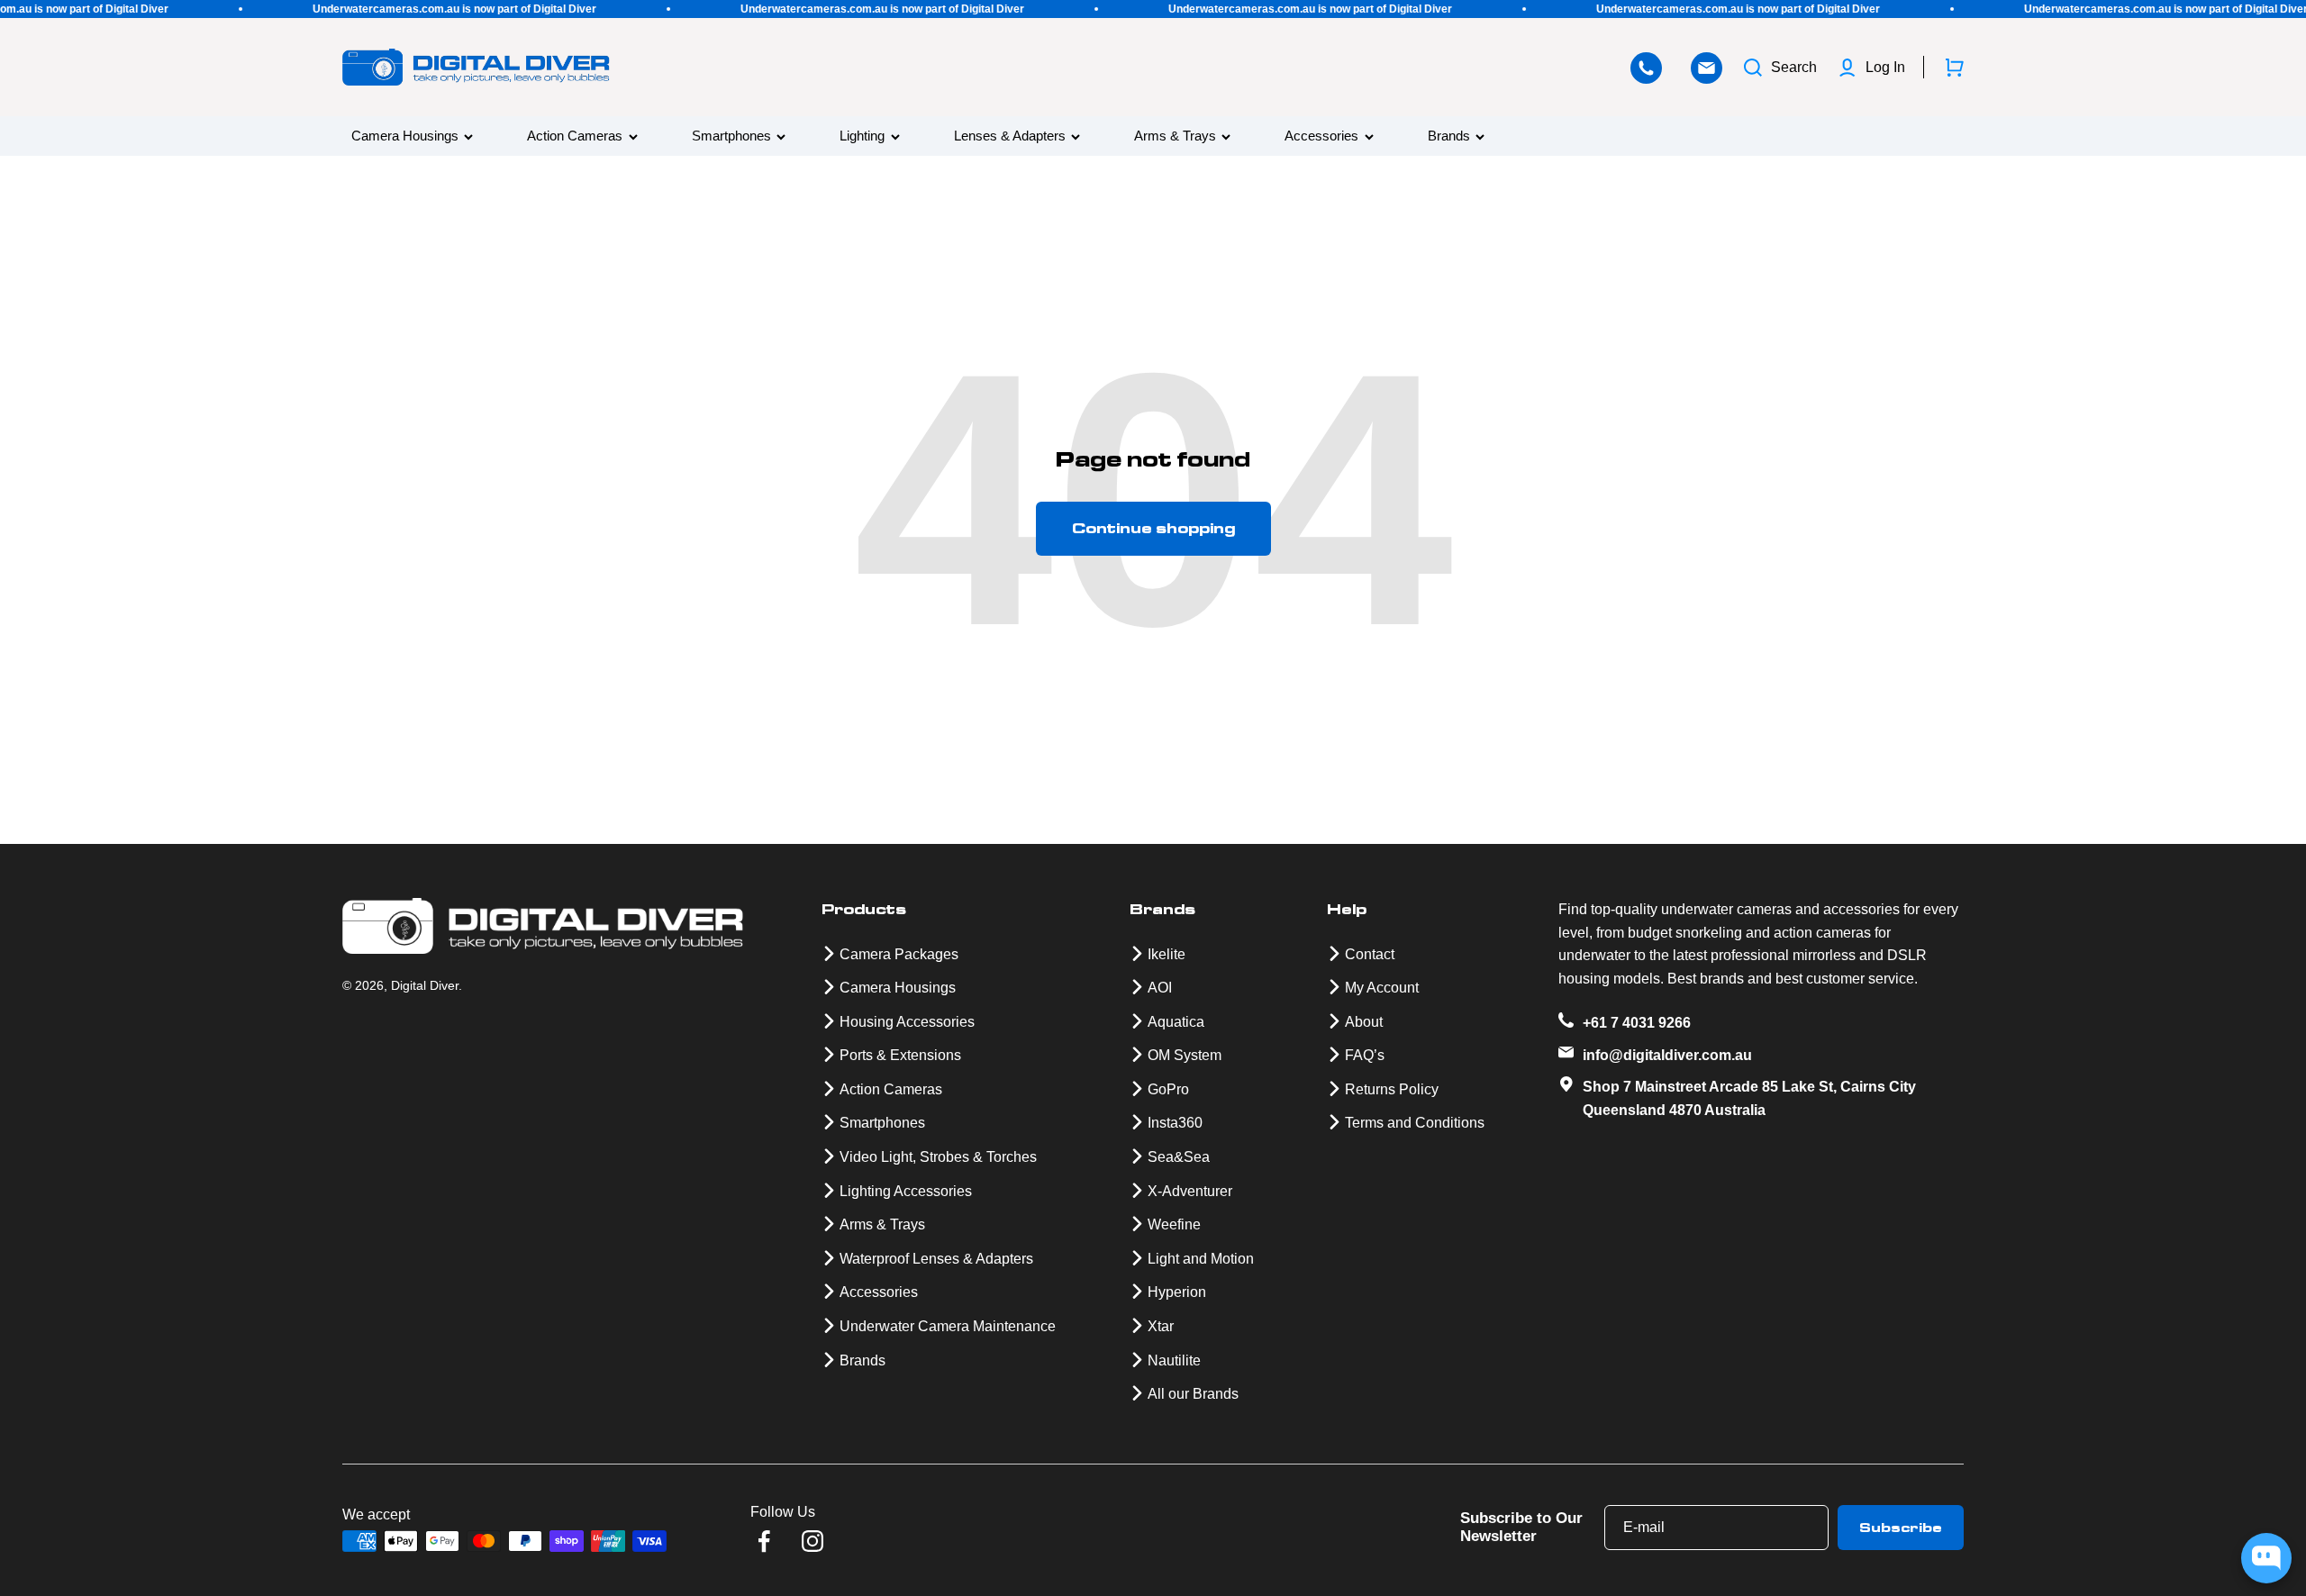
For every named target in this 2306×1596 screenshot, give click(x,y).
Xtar (1161, 1326)
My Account (1382, 988)
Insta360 (1175, 1123)
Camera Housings (405, 136)
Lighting (862, 136)
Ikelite (1167, 954)
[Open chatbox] (2266, 1558)
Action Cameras (575, 136)
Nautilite (1174, 1360)
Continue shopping (1153, 528)
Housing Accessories (907, 1022)
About (1364, 1022)
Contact (1370, 954)
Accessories (1321, 136)
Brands (1449, 136)
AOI (1160, 988)
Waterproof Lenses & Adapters (936, 1259)
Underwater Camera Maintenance (948, 1326)
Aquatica (1176, 1022)
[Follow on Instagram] (813, 1541)
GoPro (1168, 1089)
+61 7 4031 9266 (1637, 1023)
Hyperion (1177, 1292)
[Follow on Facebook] (764, 1541)
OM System (1185, 1055)
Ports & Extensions (900, 1055)
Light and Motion (1201, 1259)
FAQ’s (1365, 1055)
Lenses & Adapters (1010, 136)
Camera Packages (899, 954)
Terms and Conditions (1415, 1123)
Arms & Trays (1175, 136)
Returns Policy (1392, 1089)
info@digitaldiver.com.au (1667, 1055)
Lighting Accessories (906, 1191)
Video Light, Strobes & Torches (938, 1157)
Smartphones (731, 136)
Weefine (1174, 1224)
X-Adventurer (1190, 1191)
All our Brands (1193, 1394)
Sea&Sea (1179, 1157)
